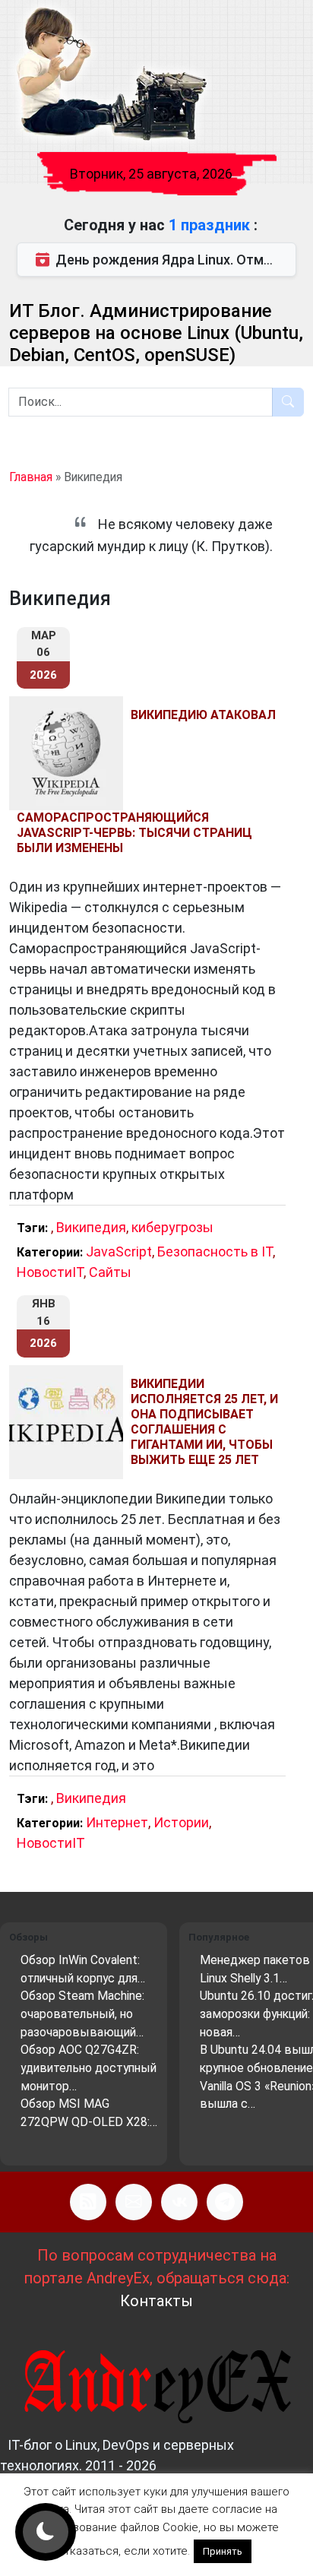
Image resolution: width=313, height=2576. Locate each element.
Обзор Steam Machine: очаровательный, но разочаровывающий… (82, 2014)
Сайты (110, 1272)
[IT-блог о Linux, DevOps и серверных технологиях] (111, 75)
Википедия (91, 1227)
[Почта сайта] (134, 2202)
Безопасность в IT (215, 1252)
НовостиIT (50, 1272)
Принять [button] (223, 2551)
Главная (31, 477)
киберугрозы (172, 1227)
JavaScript (119, 1252)
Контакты (156, 2301)
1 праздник (211, 225)
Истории (181, 1822)
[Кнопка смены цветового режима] (46, 2532)
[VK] (179, 2202)
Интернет (117, 1822)
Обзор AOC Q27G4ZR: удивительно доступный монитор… (89, 2067)
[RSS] (88, 2202)
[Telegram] (225, 2202)
